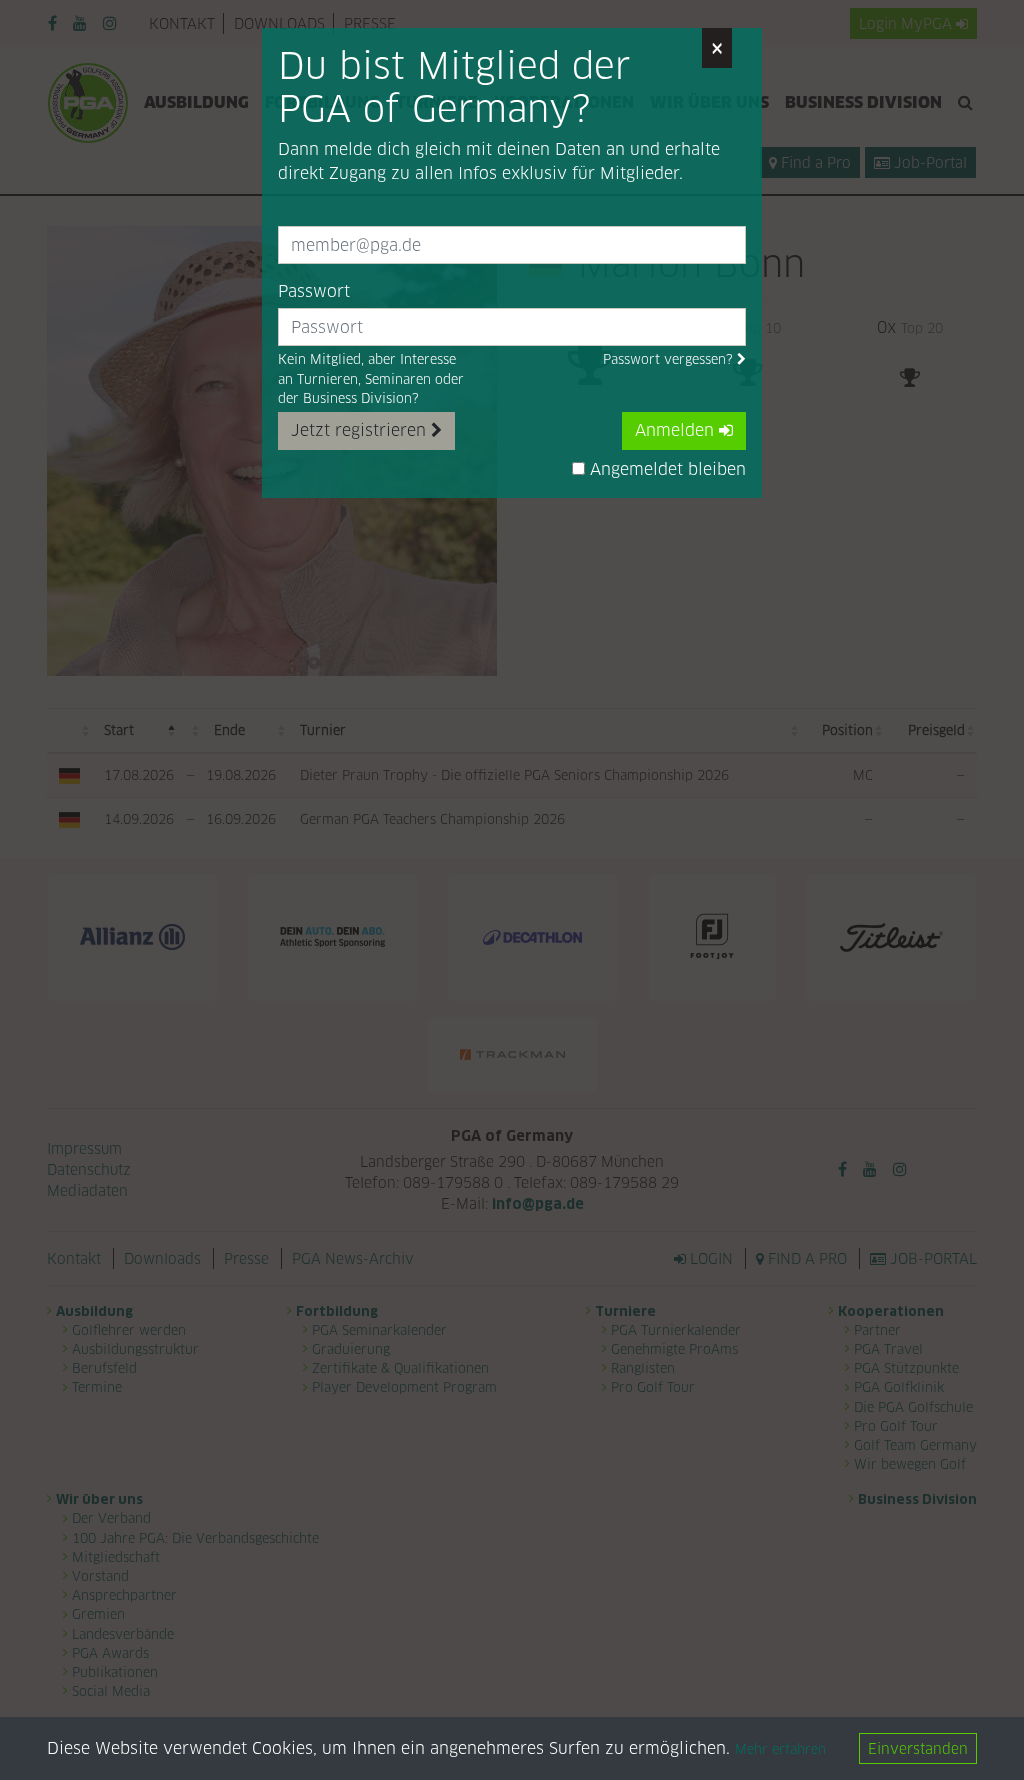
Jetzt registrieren (361, 430)
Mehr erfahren (780, 1749)
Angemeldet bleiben (665, 469)
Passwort (314, 291)
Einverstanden (918, 1748)
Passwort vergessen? (670, 359)
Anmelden (677, 430)
